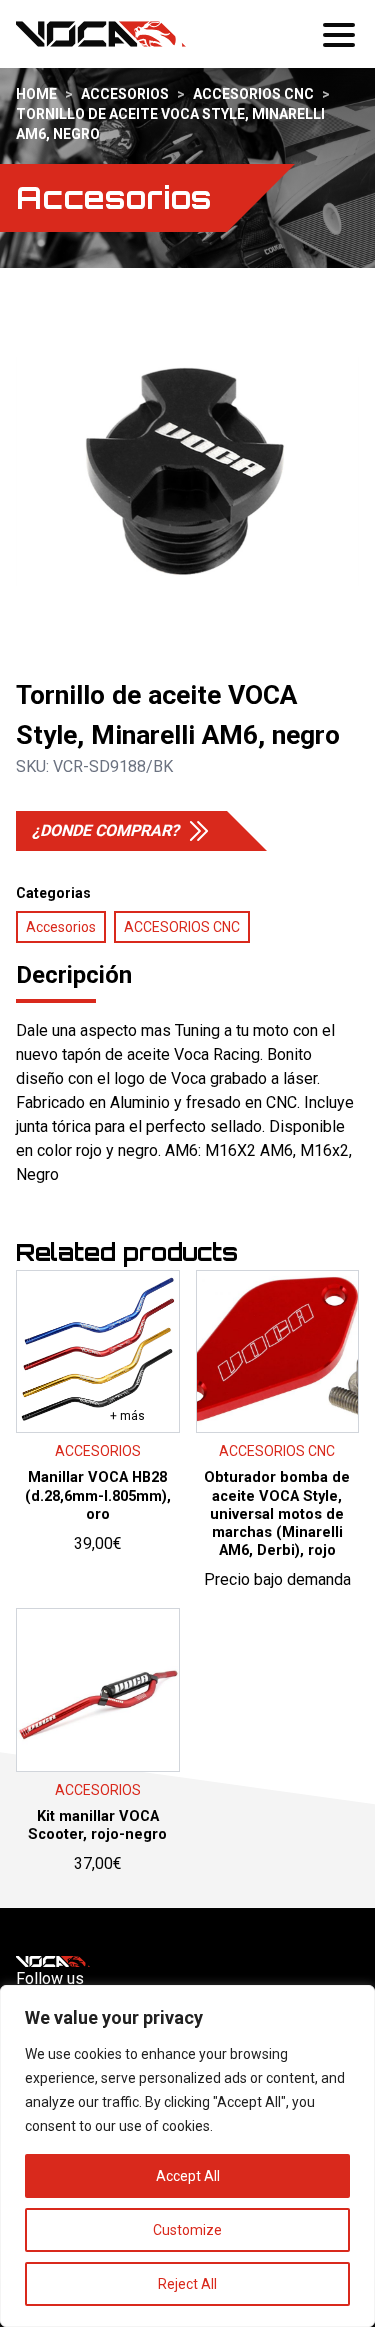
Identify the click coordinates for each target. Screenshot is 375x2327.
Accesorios (125, 94)
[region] (187, 2156)
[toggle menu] (341, 34)
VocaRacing (101, 34)
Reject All (187, 2284)
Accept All (188, 2176)
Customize (187, 2230)
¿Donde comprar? (105, 830)
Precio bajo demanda (277, 1465)
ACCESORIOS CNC (253, 94)
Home (36, 94)
